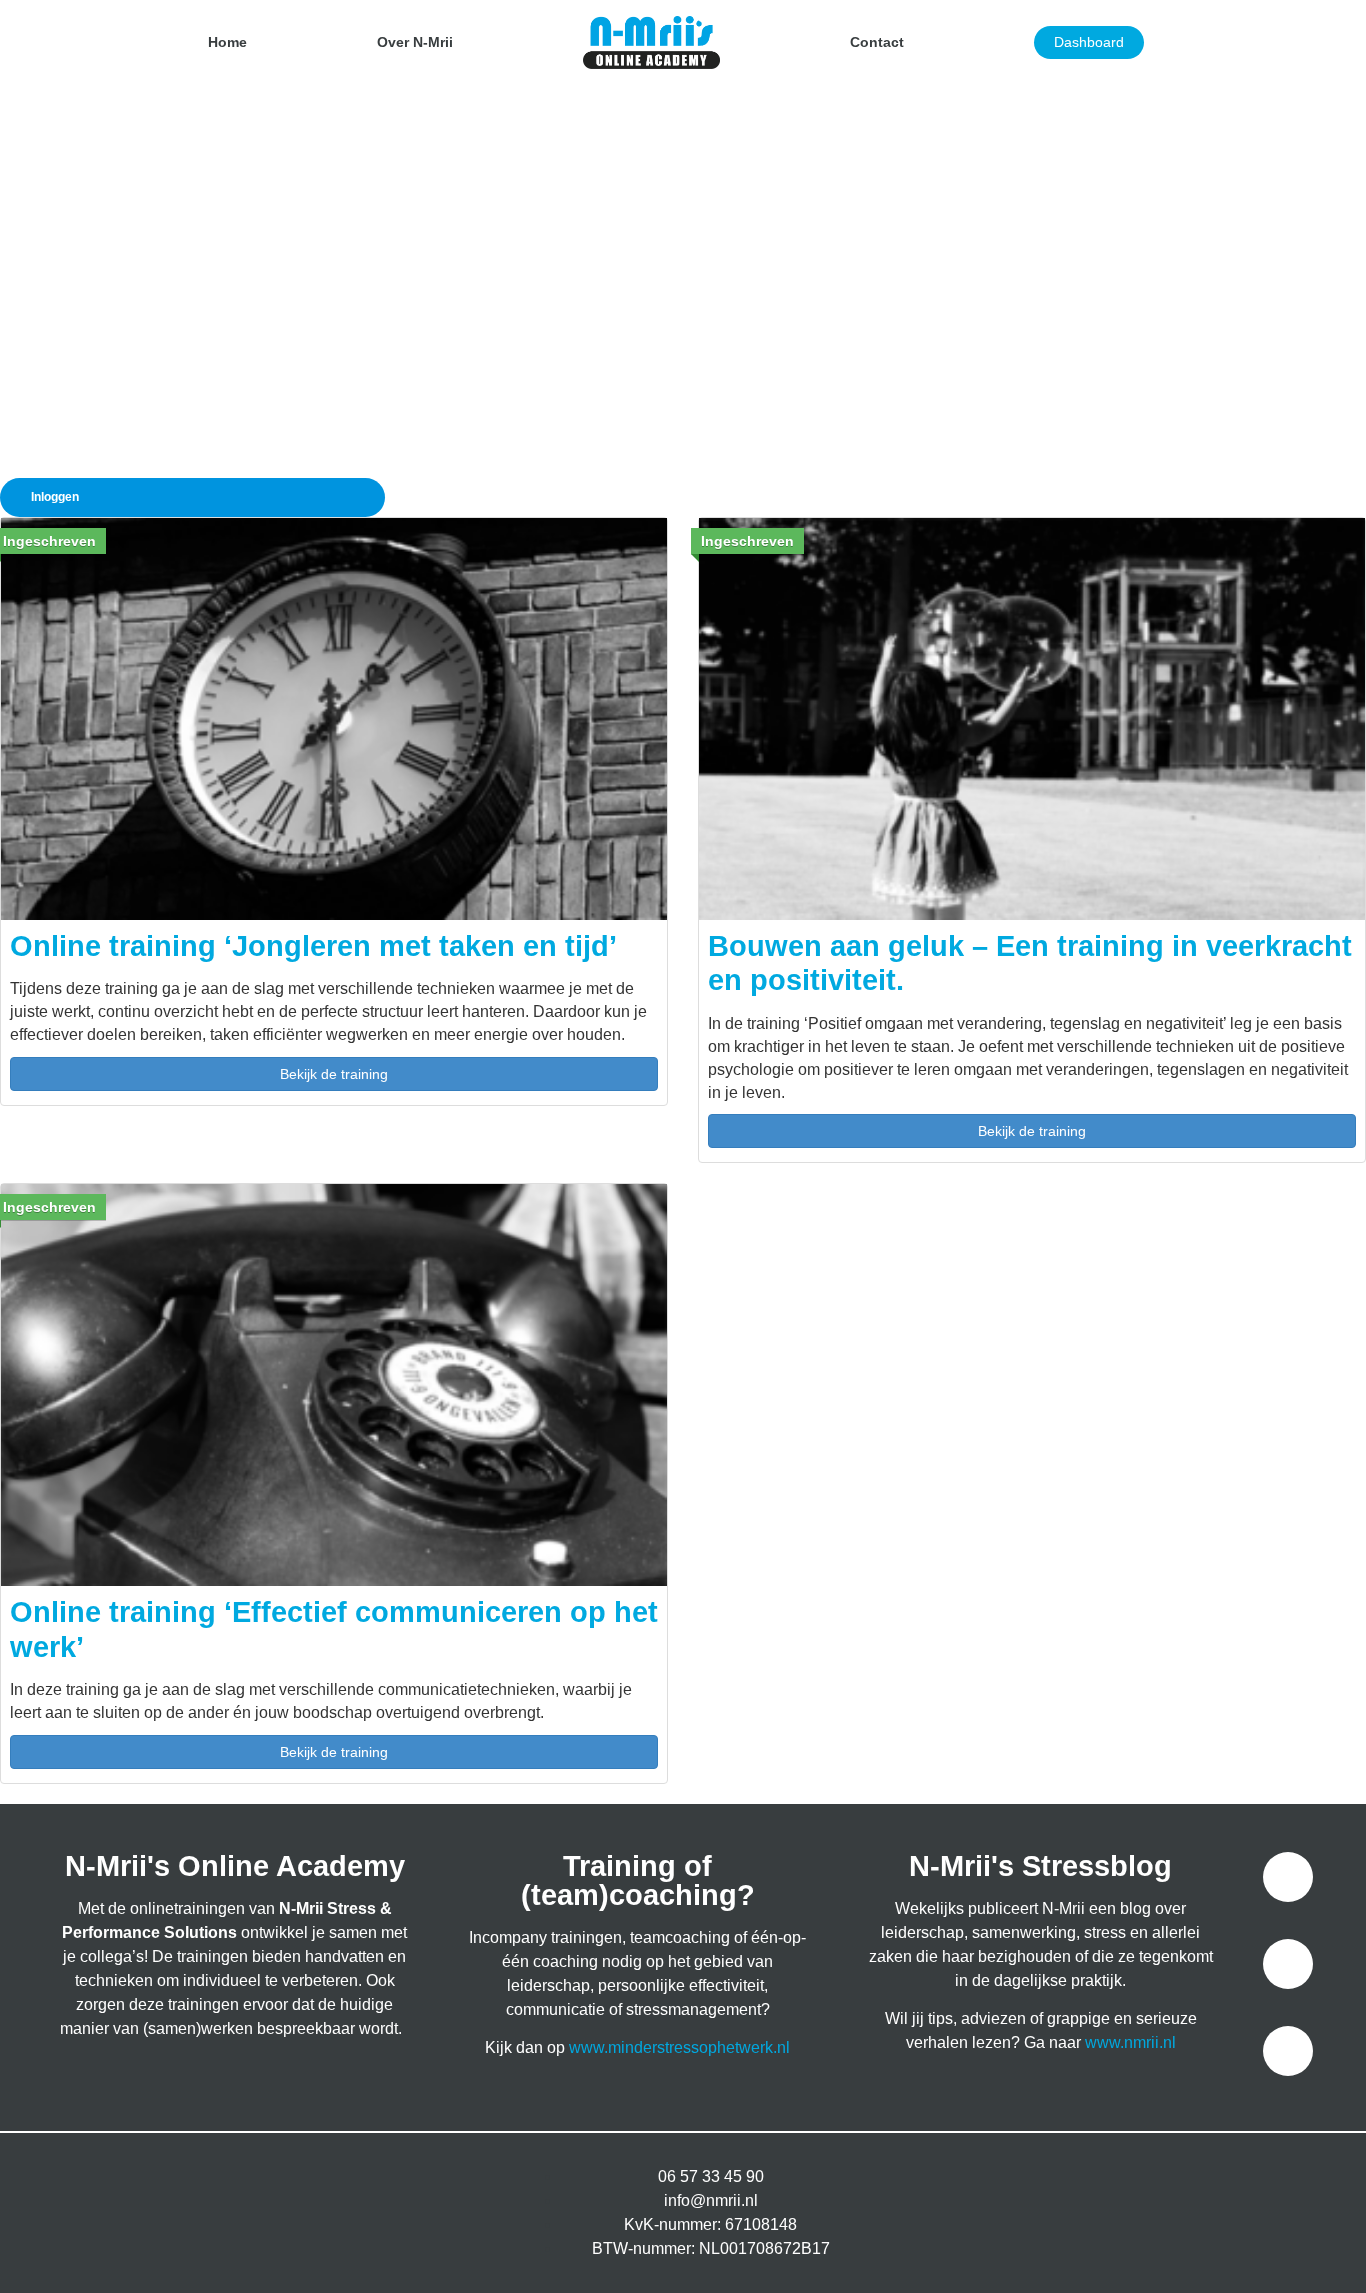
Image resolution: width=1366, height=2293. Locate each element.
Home (227, 42)
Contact (877, 42)
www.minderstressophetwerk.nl (679, 2047)
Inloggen (55, 497)
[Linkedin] (1288, 2051)
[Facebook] (1288, 1877)
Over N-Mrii (415, 42)
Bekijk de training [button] (334, 1074)
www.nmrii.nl (1130, 2042)
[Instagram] (1288, 1964)
